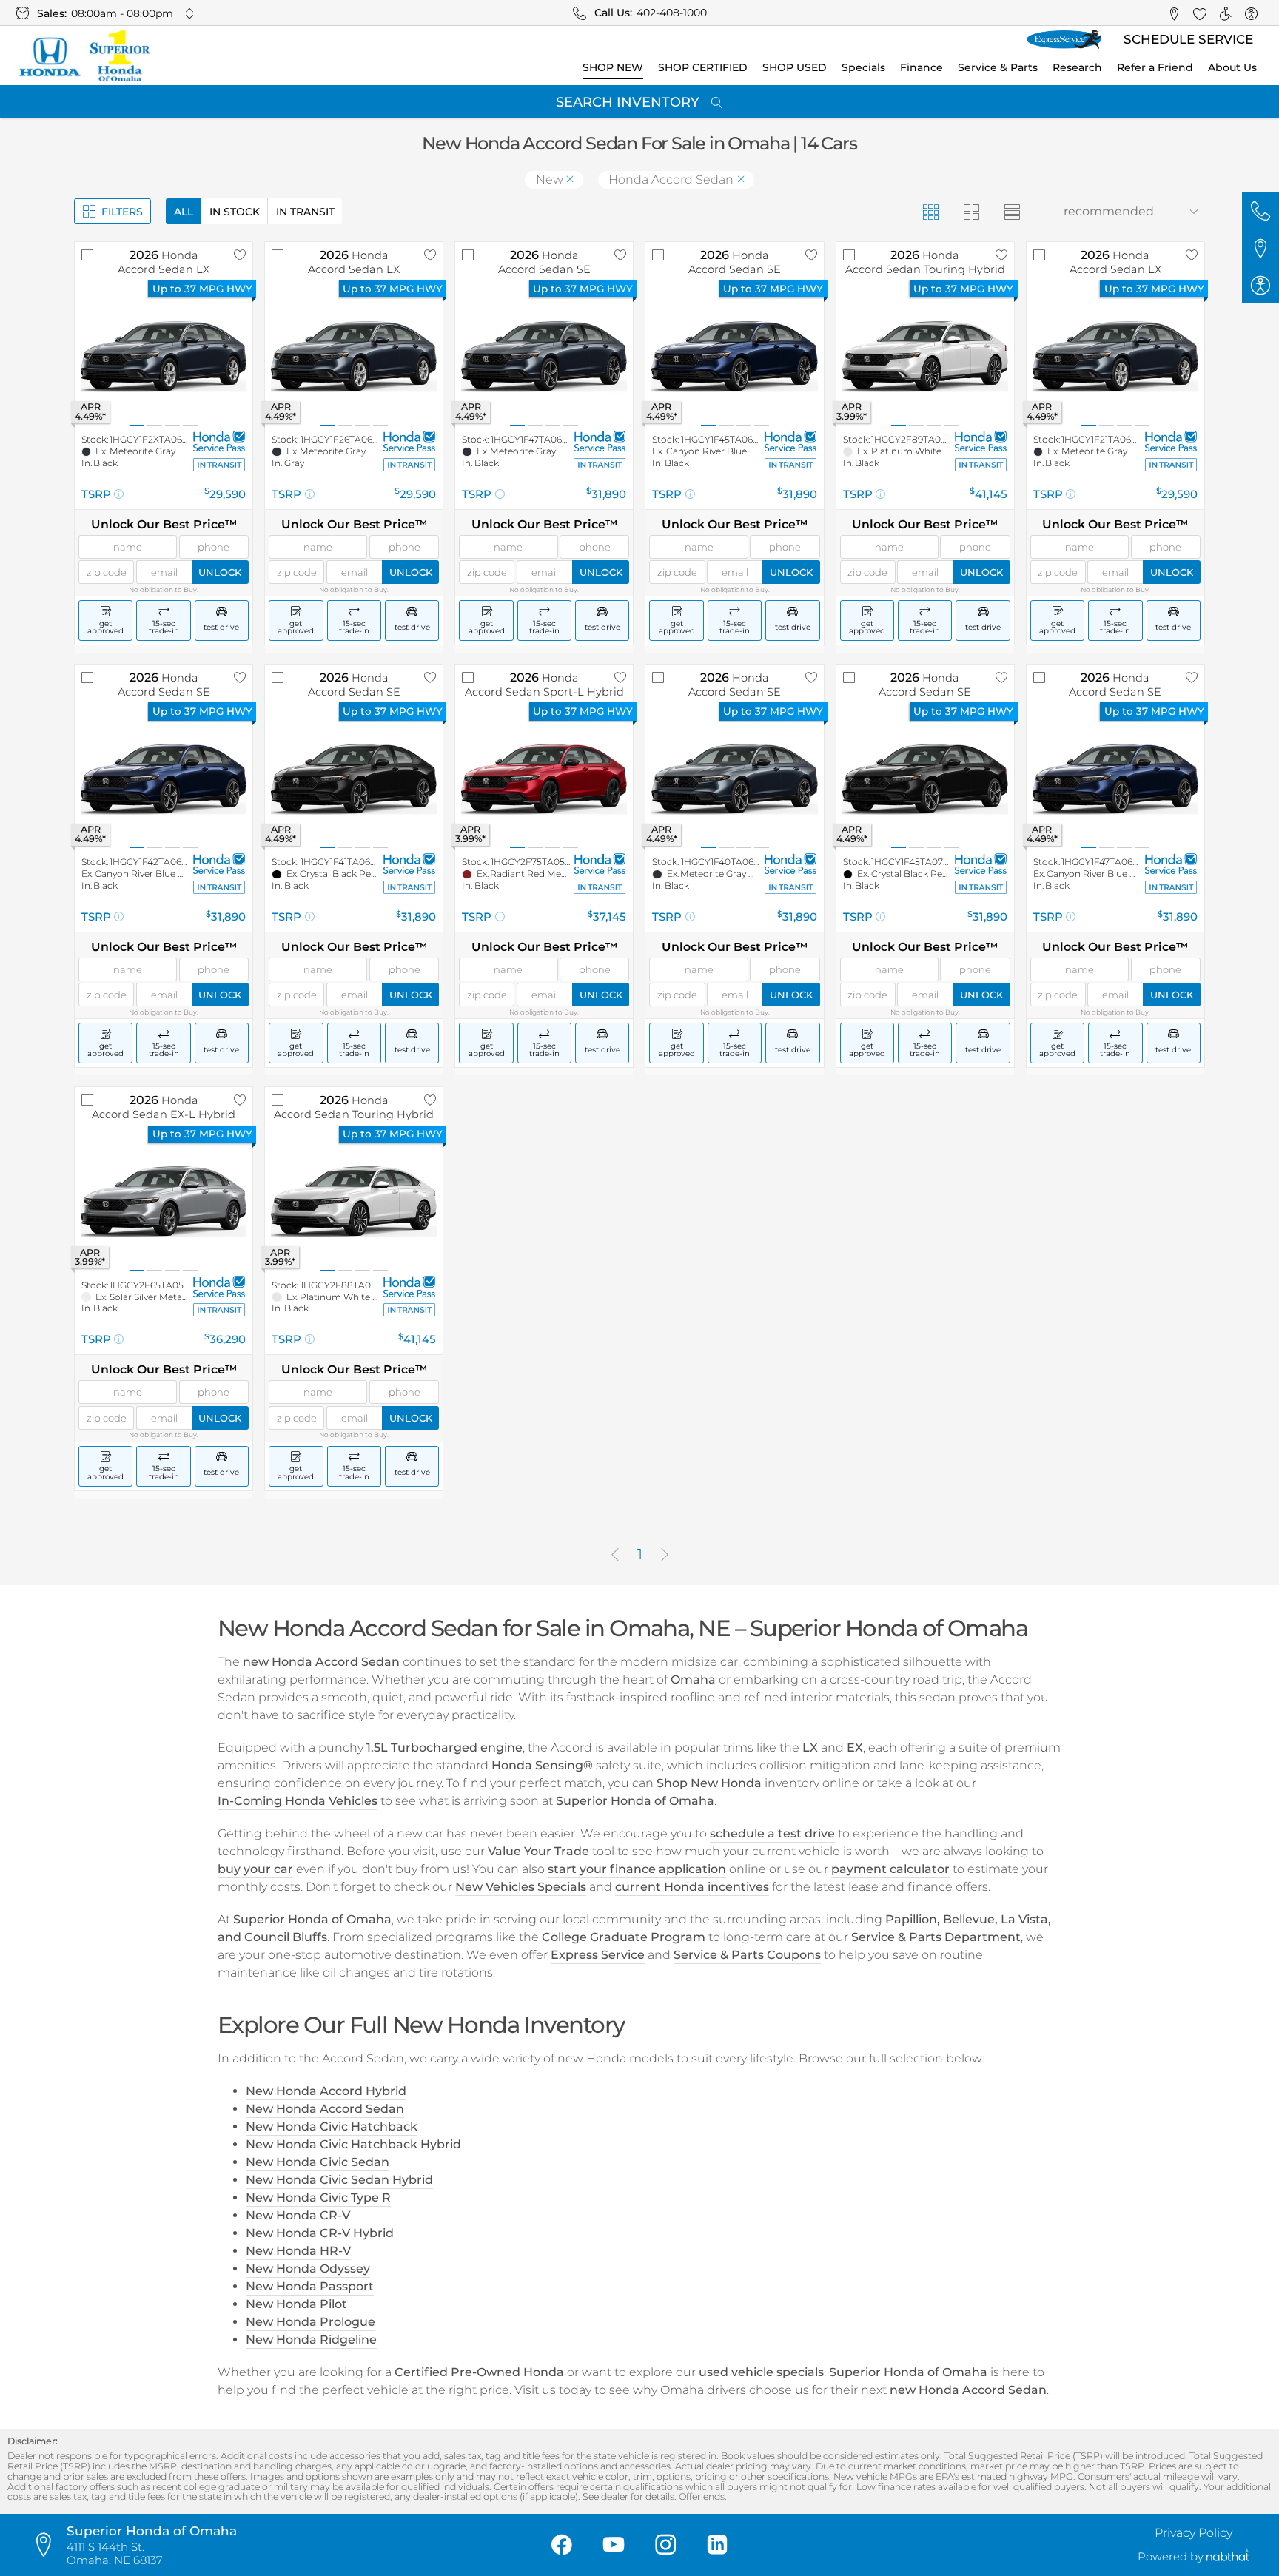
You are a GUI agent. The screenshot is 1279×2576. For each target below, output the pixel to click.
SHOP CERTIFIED (703, 67)
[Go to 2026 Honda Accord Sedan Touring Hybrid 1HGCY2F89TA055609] (925, 357)
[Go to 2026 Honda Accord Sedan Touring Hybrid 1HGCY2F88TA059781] (354, 1202)
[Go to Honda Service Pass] (219, 441)
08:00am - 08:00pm (122, 13)
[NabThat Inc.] (1228, 2557)
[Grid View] (930, 211)
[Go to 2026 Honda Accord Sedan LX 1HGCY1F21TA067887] (1115, 357)
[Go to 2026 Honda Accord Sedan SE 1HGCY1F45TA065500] (734, 357)
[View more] (190, 13)
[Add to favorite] (240, 255)
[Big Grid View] (971, 211)
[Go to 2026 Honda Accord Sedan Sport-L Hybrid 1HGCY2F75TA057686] (544, 779)
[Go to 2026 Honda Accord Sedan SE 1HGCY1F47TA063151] (1115, 779)
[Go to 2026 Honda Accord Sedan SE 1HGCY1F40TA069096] (734, 779)
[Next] (665, 1555)
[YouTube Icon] (614, 2545)
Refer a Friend (1155, 67)
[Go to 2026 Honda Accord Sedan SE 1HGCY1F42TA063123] (164, 779)
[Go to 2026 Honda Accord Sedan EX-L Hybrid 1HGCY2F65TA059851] (164, 1202)
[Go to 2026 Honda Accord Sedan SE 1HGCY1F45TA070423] (925, 779)
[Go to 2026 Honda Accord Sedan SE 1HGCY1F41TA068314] (354, 779)
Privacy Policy (1194, 2533)
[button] (1174, 13)
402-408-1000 (672, 13)
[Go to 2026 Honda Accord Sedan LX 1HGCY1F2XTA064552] (164, 357)
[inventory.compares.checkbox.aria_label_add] (87, 255)
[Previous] (615, 1555)
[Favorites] (1199, 13)
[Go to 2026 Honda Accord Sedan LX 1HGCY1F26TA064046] (354, 357)
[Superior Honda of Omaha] (84, 56)
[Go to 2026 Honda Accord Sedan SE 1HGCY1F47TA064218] (544, 357)
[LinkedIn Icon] (717, 2545)
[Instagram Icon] (665, 2545)
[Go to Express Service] (1064, 40)
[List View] (1011, 211)
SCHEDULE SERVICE (1188, 39)
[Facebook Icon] (562, 2545)
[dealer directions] (48, 2545)
